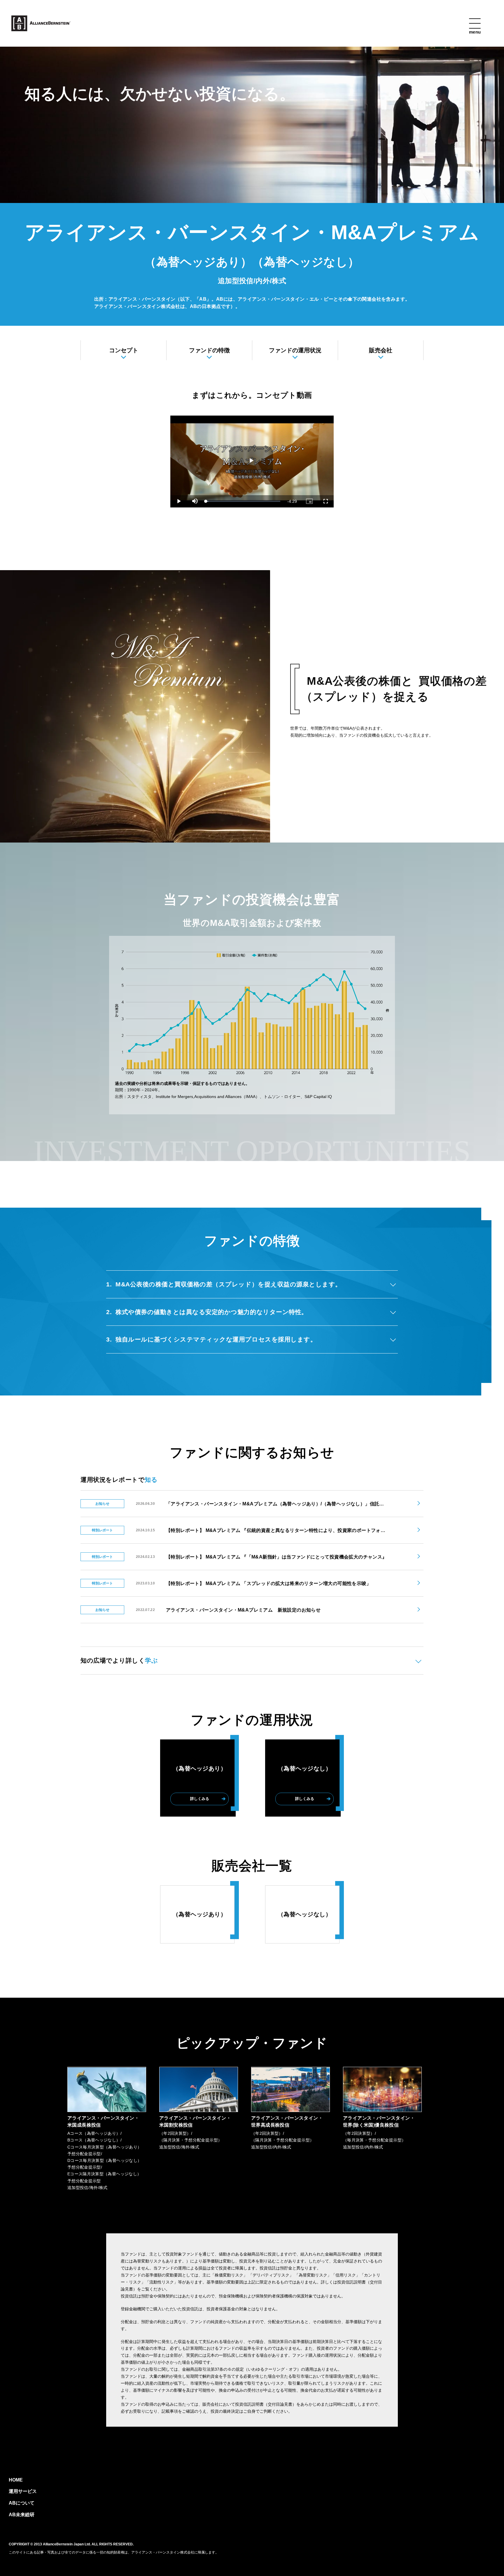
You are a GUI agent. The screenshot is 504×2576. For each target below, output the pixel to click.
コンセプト (124, 350)
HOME (16, 2480)
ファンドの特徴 (209, 350)
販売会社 (381, 350)
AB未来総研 (22, 2515)
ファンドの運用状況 (295, 350)
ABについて (22, 2503)
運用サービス (23, 2491)
